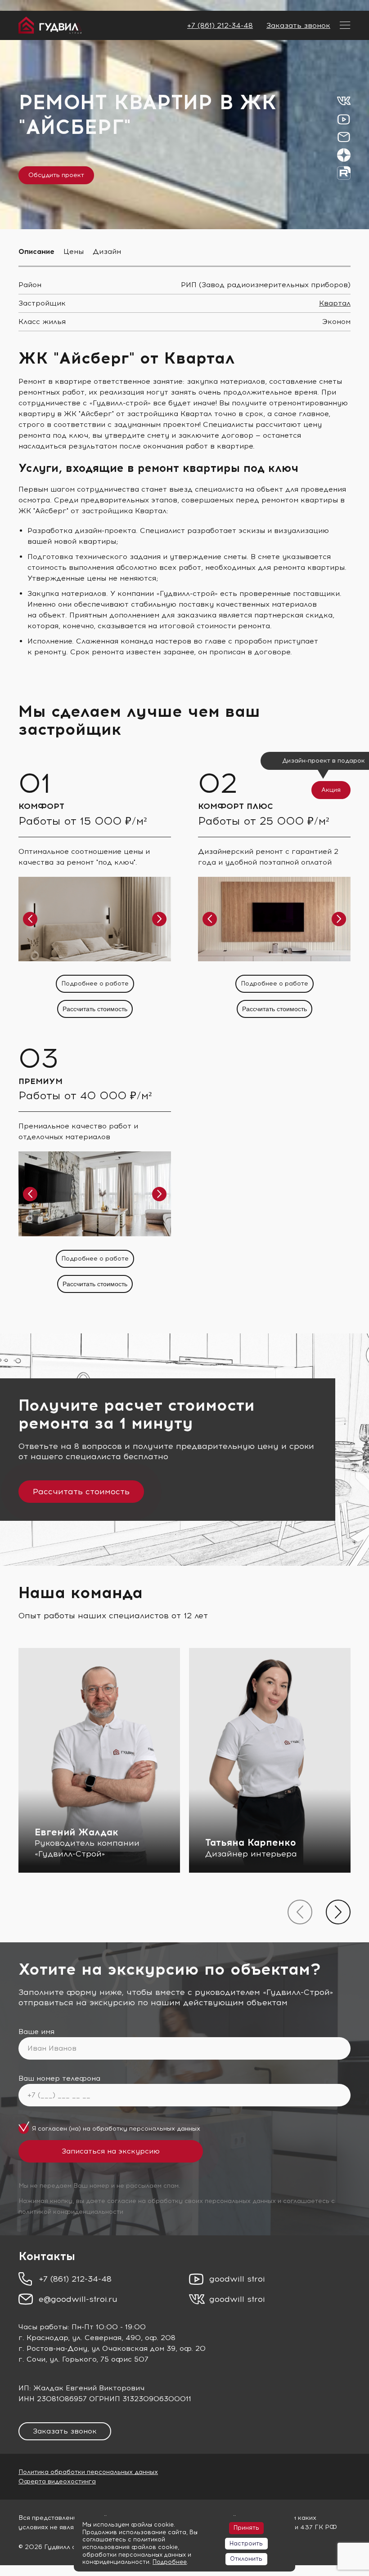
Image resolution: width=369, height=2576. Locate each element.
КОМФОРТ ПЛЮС (236, 806)
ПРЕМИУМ (40, 1081)
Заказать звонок (298, 25)
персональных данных (165, 2129)
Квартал (335, 303)
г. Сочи (32, 2359)
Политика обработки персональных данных (88, 2472)
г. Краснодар (43, 2338)
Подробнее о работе (95, 984)
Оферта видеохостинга (57, 2481)
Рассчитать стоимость (95, 1009)
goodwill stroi (237, 2279)
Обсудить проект (56, 175)
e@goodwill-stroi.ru (78, 2299)
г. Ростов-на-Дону (53, 2348)
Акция (331, 790)
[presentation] (300, 1912)
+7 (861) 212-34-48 (220, 25)
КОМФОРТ (41, 806)
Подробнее (170, 2562)
